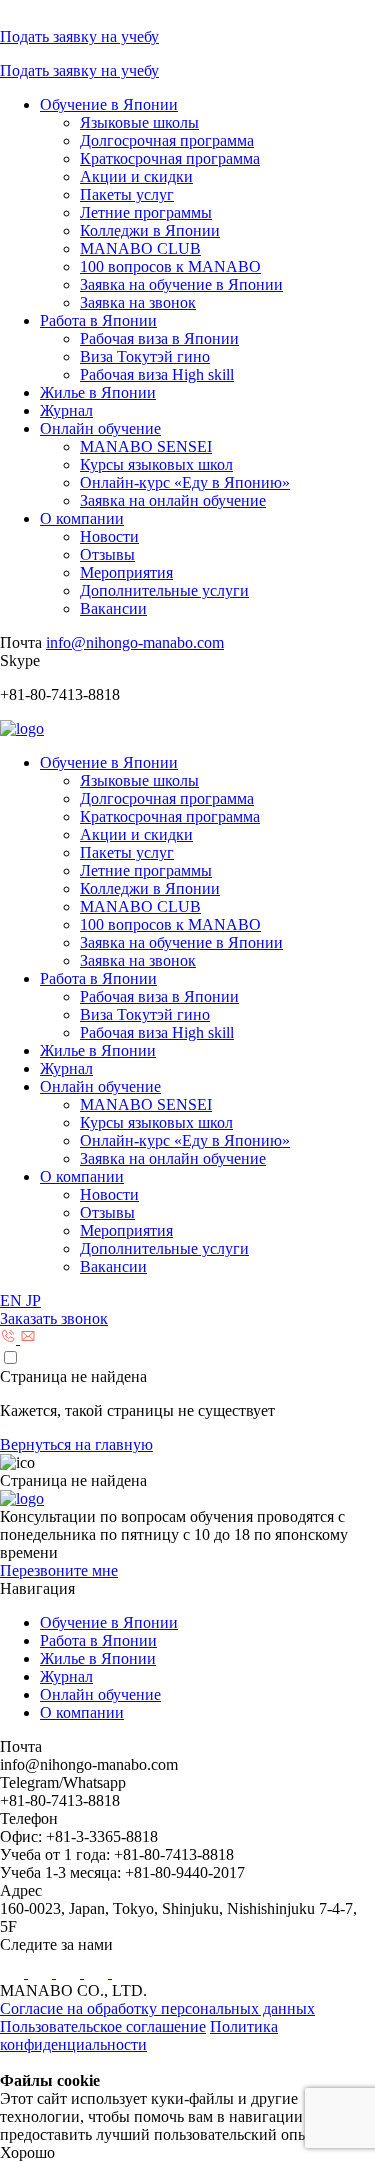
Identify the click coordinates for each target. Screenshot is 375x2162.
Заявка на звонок (138, 302)
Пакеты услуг (127, 194)
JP (33, 1300)
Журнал (66, 410)
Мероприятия (126, 572)
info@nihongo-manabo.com (135, 642)
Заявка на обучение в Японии (181, 284)
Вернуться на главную (76, 1444)
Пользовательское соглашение (103, 2026)
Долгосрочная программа (167, 140)
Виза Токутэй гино (145, 356)
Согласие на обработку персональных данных (157, 2008)
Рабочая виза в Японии (159, 338)
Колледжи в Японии (150, 230)
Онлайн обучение (100, 428)
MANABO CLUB (140, 248)
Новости (109, 536)
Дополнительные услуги (164, 590)
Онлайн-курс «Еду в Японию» (185, 482)
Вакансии (113, 608)
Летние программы (146, 212)
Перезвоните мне (59, 1570)
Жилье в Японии (98, 392)
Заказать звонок (54, 1318)
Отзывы (107, 554)
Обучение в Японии (109, 104)
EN (13, 1300)
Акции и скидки (136, 176)
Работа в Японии (98, 320)
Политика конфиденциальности (139, 2035)
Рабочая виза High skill (157, 374)
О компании (82, 518)
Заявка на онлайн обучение (173, 500)
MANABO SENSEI (146, 446)
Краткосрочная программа (170, 158)
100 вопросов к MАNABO (170, 266)
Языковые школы (139, 122)
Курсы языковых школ (156, 464)
